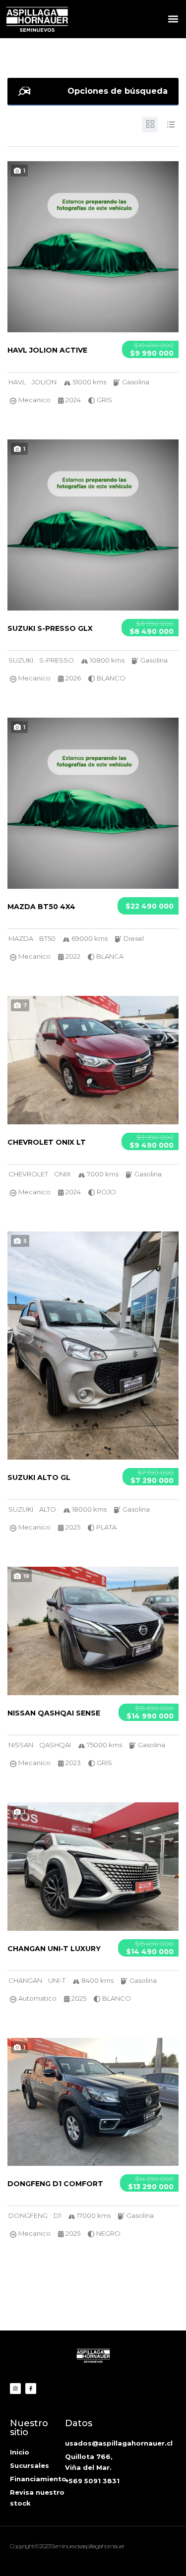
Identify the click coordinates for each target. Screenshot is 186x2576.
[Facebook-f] (31, 2389)
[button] (173, 19)
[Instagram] (15, 2389)
